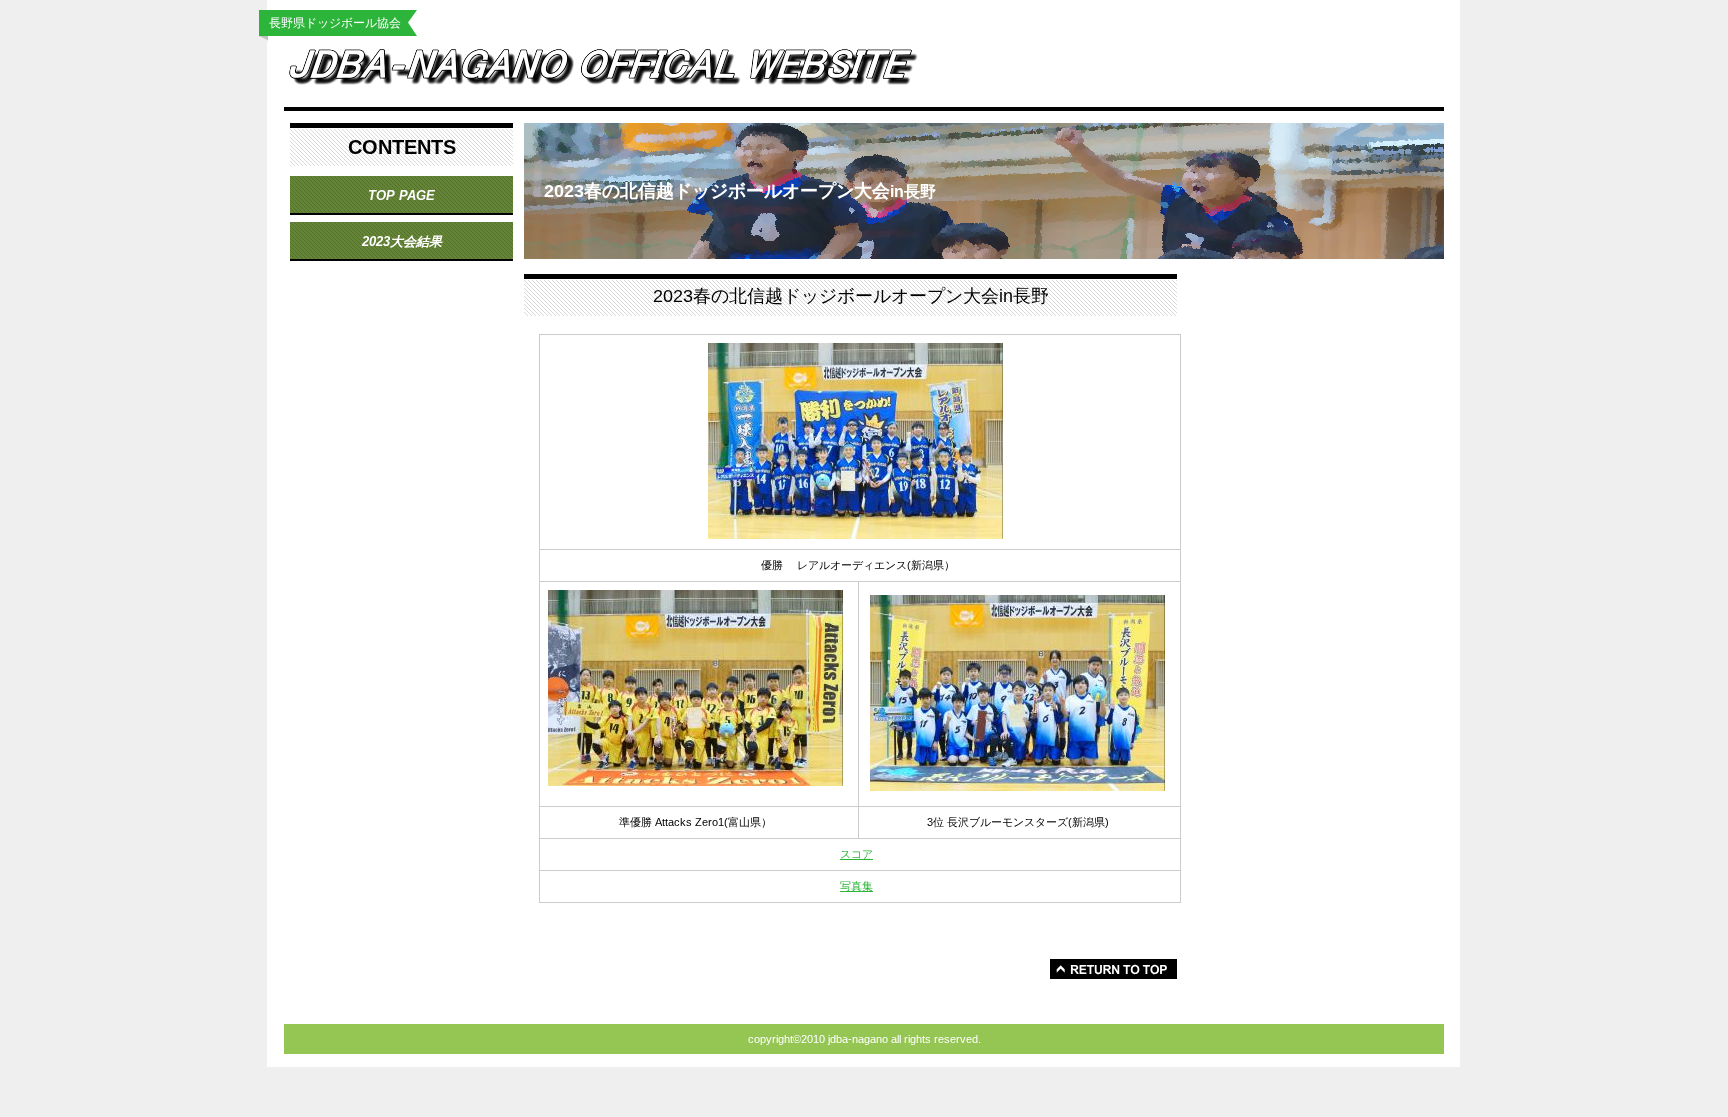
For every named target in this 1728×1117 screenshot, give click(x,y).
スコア (856, 854)
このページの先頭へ (1113, 969)
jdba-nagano (619, 71)
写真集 (856, 886)
